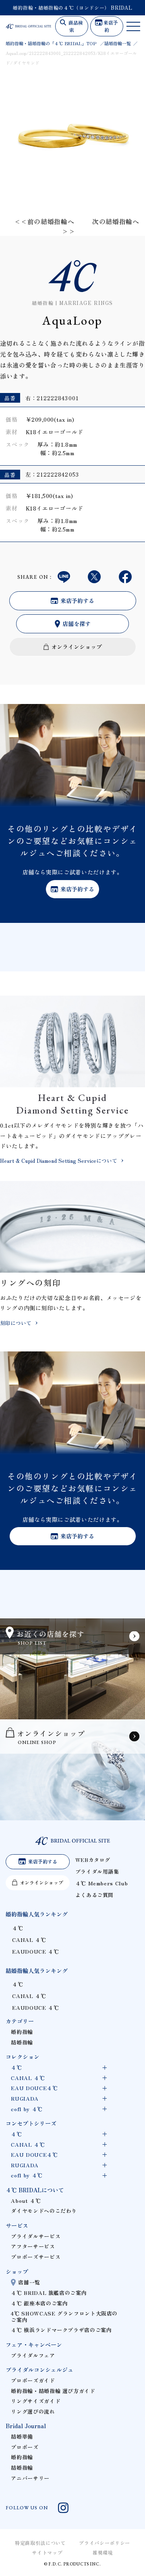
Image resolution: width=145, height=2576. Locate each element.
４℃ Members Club (102, 1883)
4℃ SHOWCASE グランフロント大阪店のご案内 (64, 2317)
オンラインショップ (77, 647)
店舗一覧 (29, 2282)
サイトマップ (47, 2552)
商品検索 (76, 26)
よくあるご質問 (94, 1895)
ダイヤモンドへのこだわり (44, 2211)
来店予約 (111, 26)
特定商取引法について (40, 2543)
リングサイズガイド (36, 2401)
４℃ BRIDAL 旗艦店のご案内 (49, 2293)
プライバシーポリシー (104, 2543)
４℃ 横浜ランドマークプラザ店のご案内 (61, 2330)
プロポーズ (25, 2447)
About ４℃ (26, 2201)
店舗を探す (77, 624)
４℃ (18, 1928)
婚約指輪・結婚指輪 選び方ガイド (53, 2391)
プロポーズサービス (36, 2257)
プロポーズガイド (33, 2380)
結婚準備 (22, 2436)
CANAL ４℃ (29, 1940)
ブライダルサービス (36, 2236)
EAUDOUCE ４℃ (35, 1951)
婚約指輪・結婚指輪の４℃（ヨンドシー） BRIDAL (73, 7)
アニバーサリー (30, 2478)
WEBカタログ (93, 1860)
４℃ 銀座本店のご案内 (39, 2303)
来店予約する (77, 601)
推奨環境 (103, 2552)
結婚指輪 (22, 2042)
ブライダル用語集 (97, 1871)
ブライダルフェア (33, 2355)
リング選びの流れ (33, 2411)
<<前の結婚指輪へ (44, 221)
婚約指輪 (22, 2032)
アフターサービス (33, 2246)
